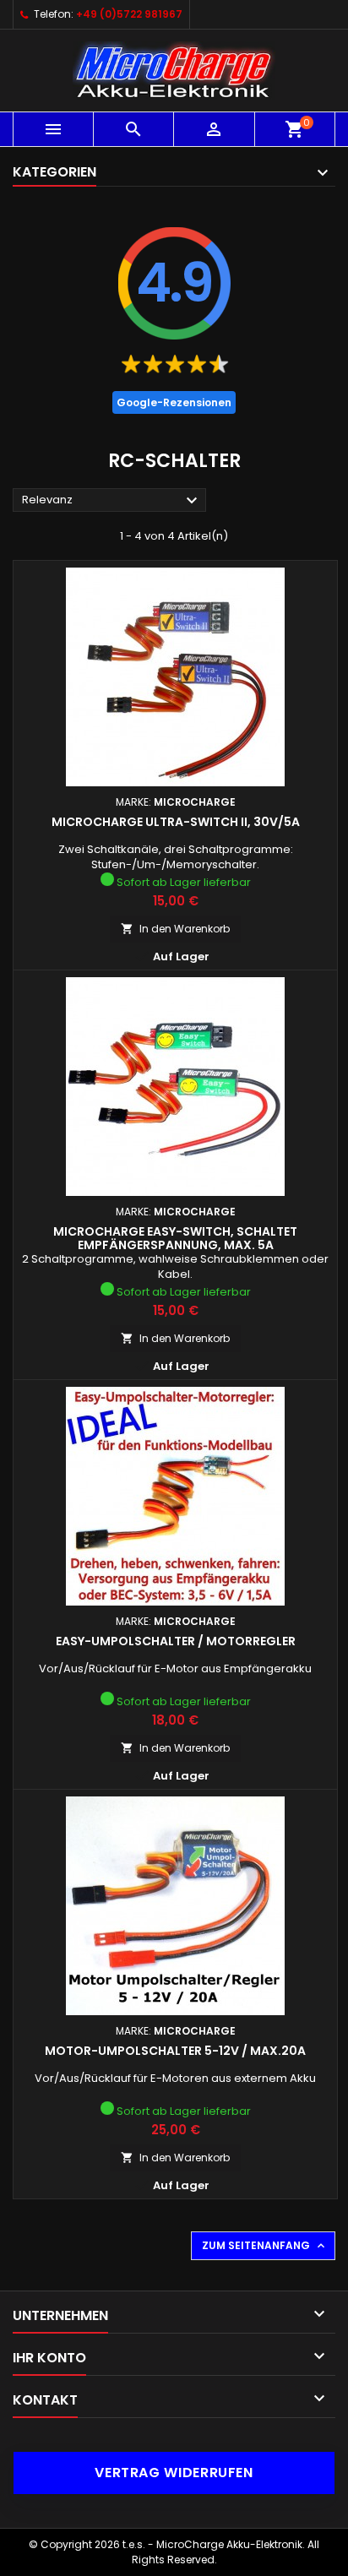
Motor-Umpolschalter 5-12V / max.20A (175, 2051)
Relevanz (112, 501)
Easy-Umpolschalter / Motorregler (176, 1641)
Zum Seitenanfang (265, 2246)
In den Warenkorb (175, 929)
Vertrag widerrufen (174, 2473)
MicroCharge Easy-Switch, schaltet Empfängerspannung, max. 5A (175, 1238)
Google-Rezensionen (174, 402)
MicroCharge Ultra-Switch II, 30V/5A (176, 822)
